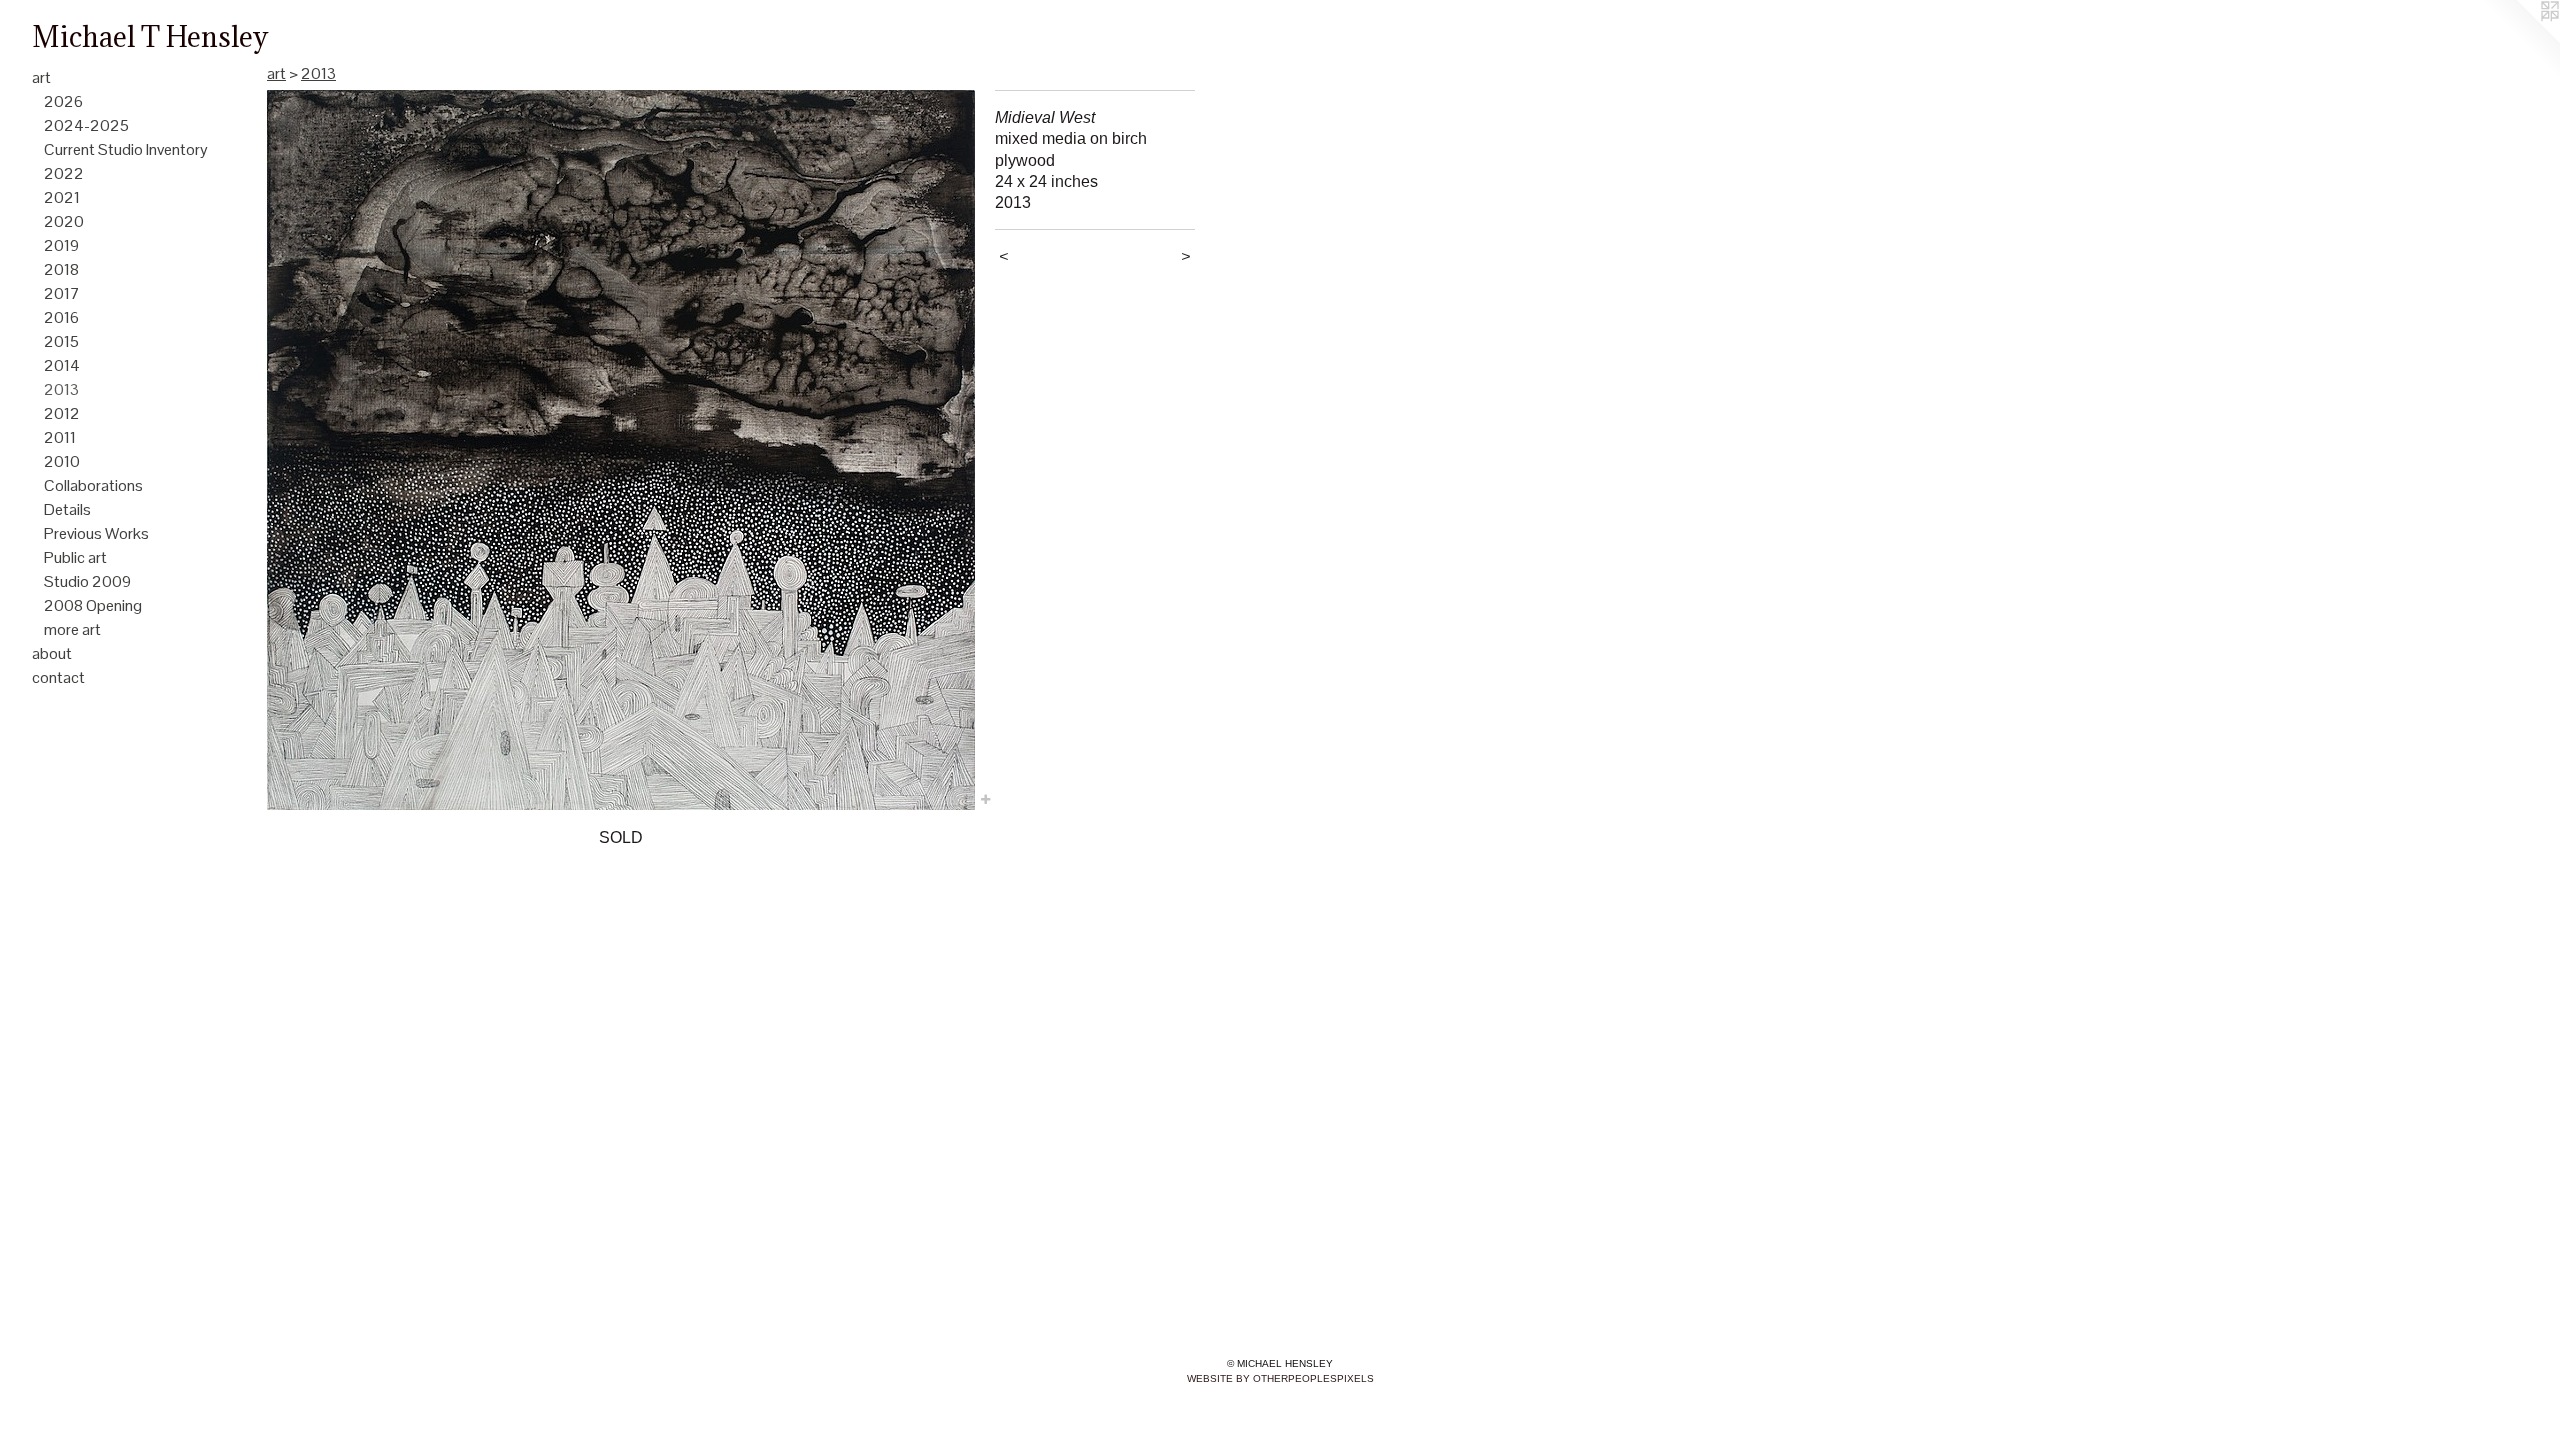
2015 (61, 341)
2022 (64, 173)
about (52, 653)
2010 (62, 461)
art (41, 77)
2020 (64, 221)
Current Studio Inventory (126, 149)
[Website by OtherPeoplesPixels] (2520, 40)
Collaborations (93, 485)
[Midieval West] (621, 450)
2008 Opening (93, 605)
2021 (62, 197)
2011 (60, 437)
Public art (75, 557)
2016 (61, 317)
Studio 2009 (87, 581)
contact (58, 677)
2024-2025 (86, 125)
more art (72, 629)
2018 (61, 269)
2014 (62, 365)
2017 (62, 293)
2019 (61, 245)
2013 (61, 389)
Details (67, 509)
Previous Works (96, 533)
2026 (63, 101)
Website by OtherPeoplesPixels (1280, 1378)
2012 (62, 413)
